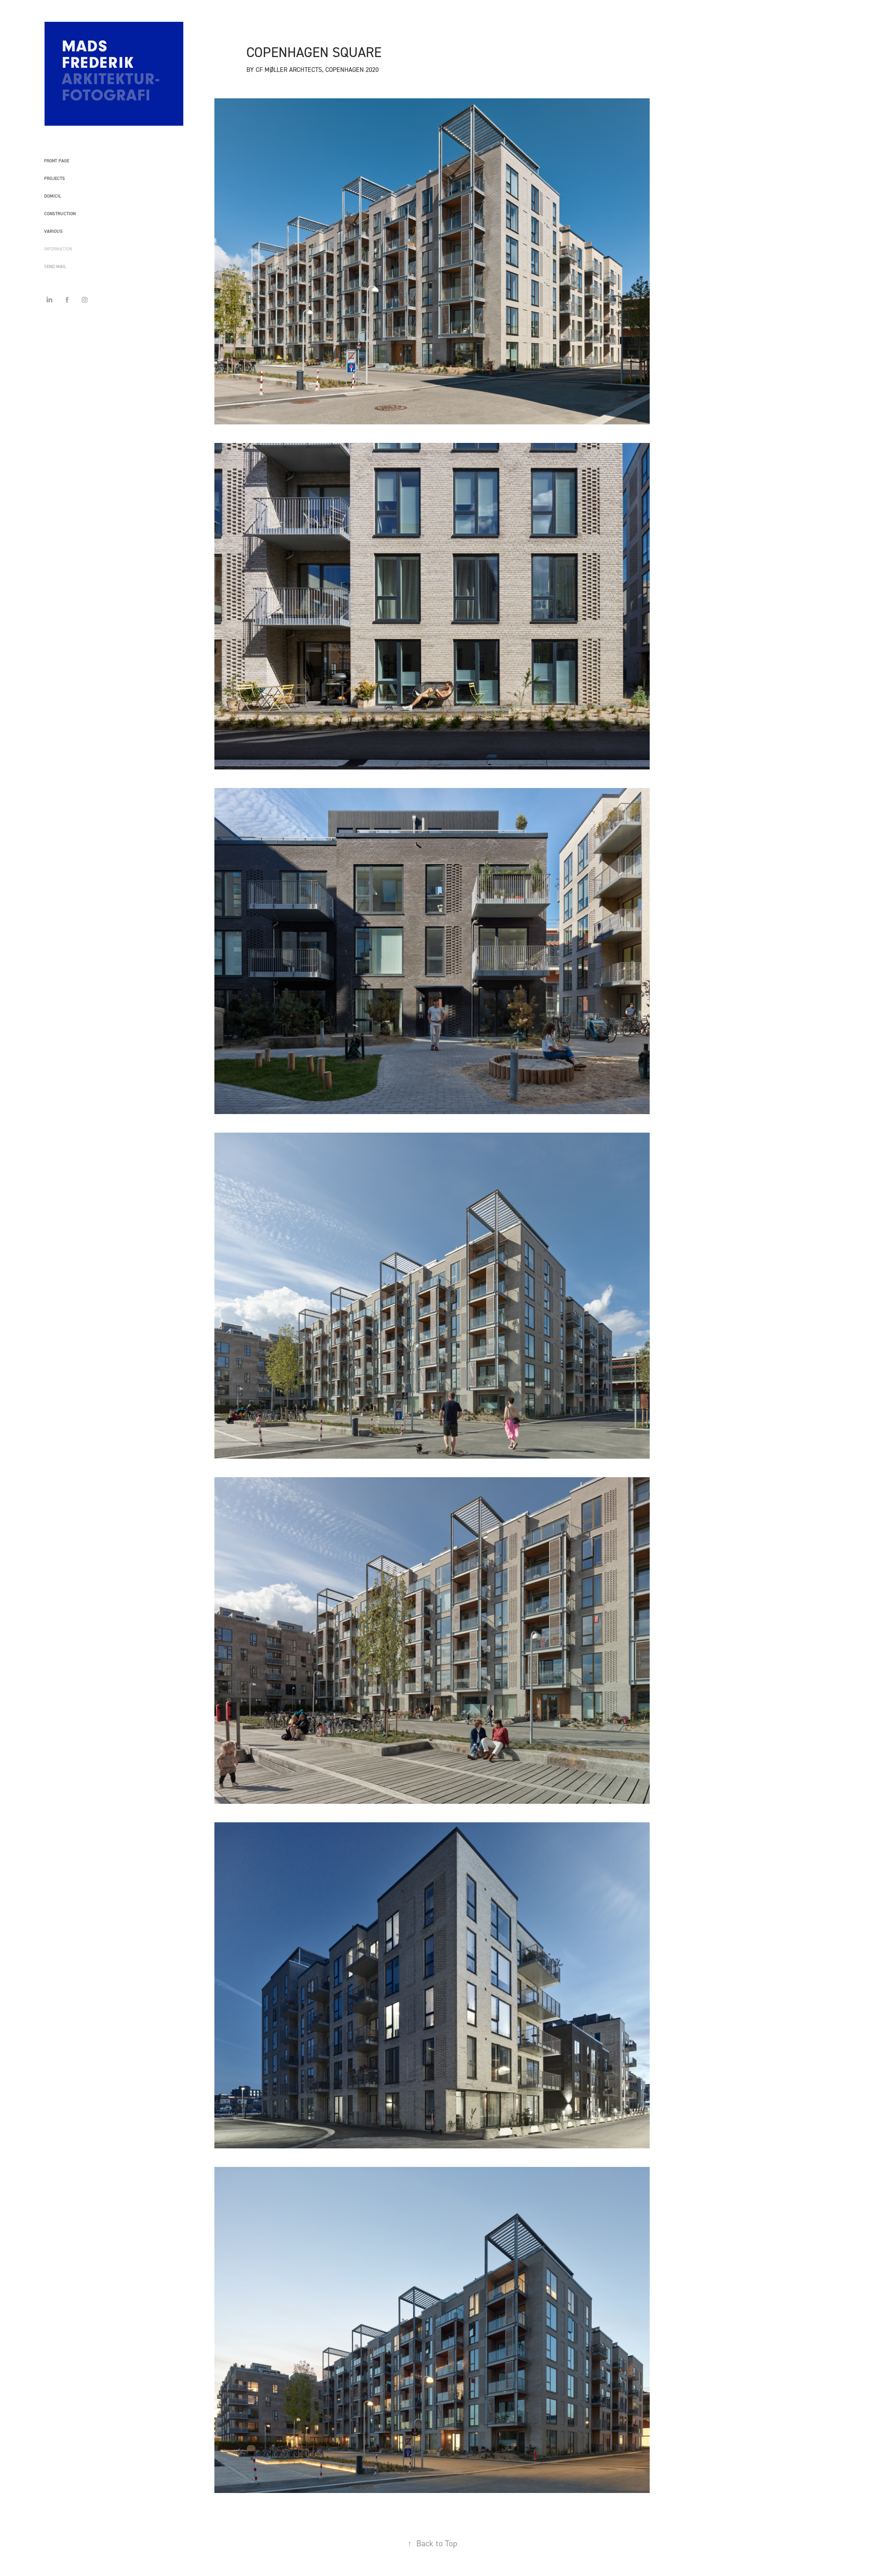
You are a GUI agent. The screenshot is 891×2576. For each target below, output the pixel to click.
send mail (55, 266)
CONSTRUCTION (60, 214)
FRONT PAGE (57, 161)
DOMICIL (53, 196)
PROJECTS (55, 178)
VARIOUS (53, 231)
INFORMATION (58, 249)
